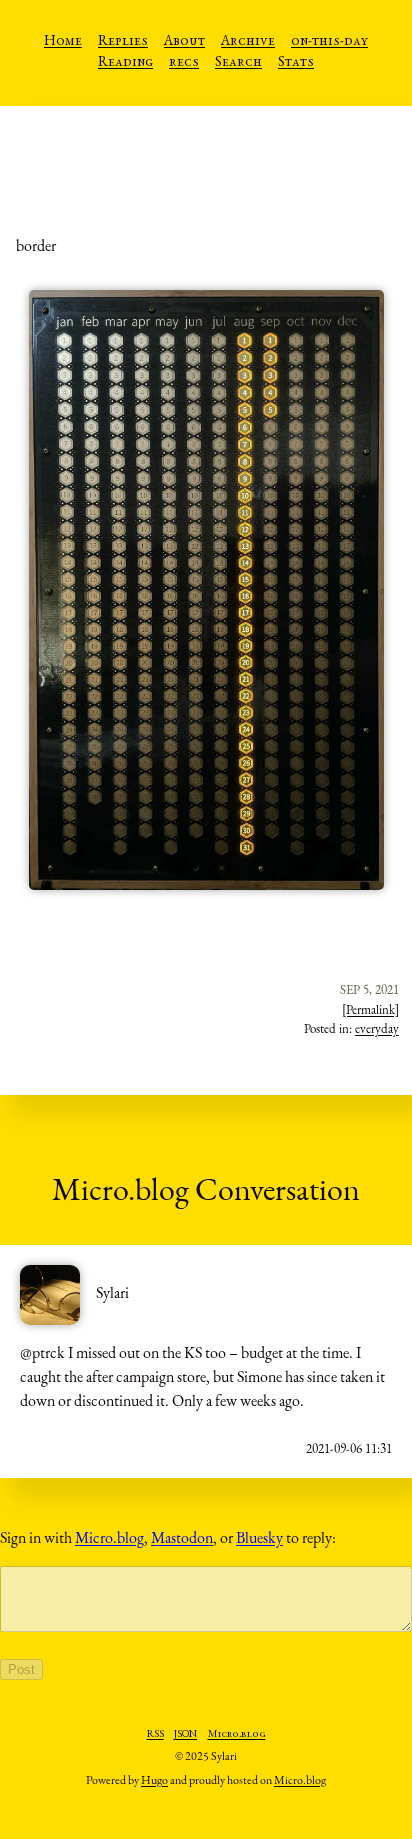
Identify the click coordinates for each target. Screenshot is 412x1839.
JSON (185, 1735)
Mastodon (182, 1537)
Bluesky (259, 1537)
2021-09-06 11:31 (349, 1448)
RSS (155, 1735)
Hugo (154, 1780)
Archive (248, 42)
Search (238, 63)
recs (184, 63)
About (184, 42)
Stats (296, 63)
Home (63, 42)
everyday (377, 1028)
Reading (125, 63)
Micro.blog (109, 1537)
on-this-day (329, 42)
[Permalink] (370, 1009)
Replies (123, 42)
